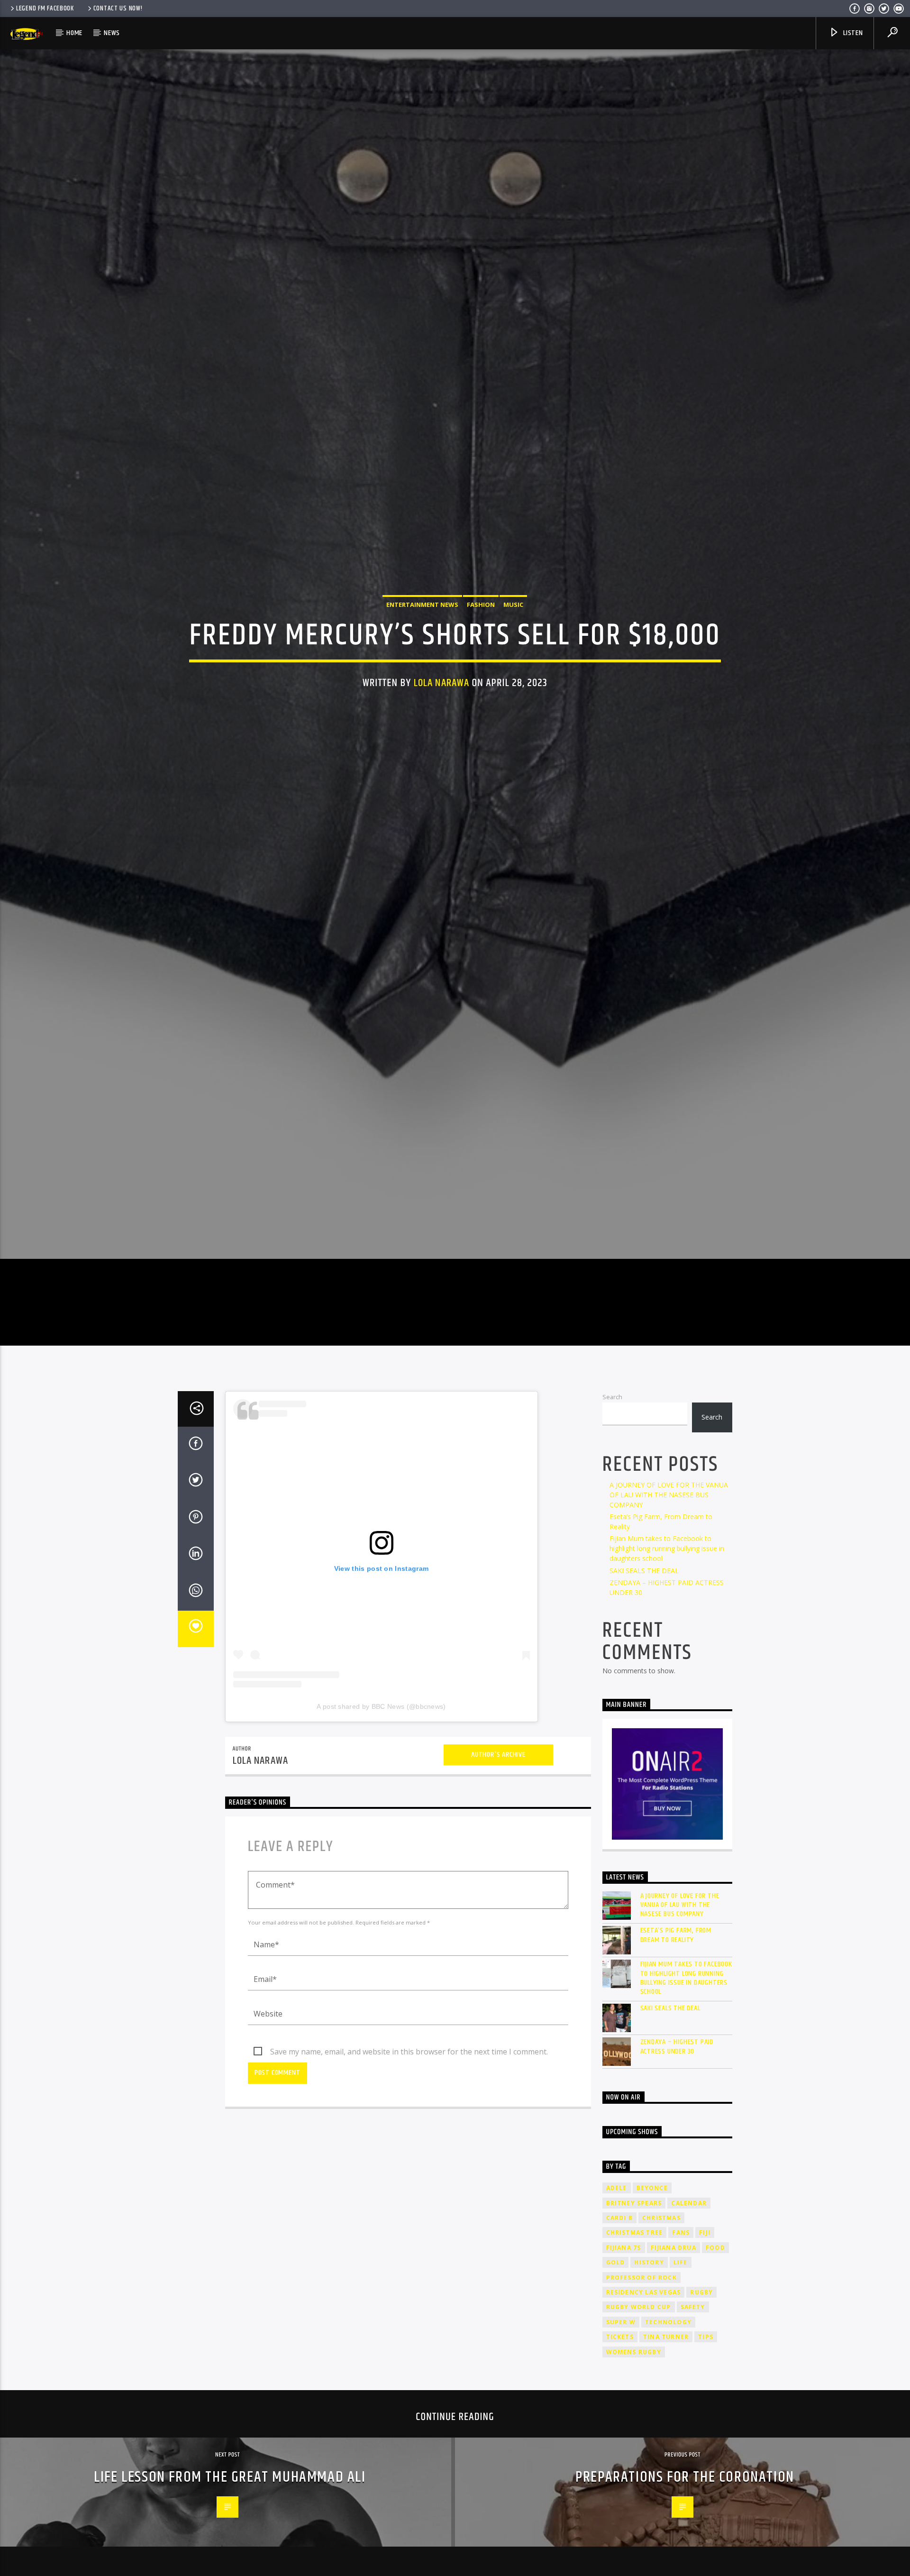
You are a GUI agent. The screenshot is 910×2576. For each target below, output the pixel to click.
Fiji (705, 2352)
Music (513, 660)
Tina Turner (666, 2457)
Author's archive (498, 1874)
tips (706, 2457)
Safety (693, 2427)
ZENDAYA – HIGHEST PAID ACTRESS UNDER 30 (677, 2166)
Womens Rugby (634, 2471)
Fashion (481, 660)
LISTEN (852, 33)
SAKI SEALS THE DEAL (644, 1690)
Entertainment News (422, 660)
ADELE (617, 2308)
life (681, 2382)
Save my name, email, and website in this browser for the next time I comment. (409, 2172)
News (112, 33)
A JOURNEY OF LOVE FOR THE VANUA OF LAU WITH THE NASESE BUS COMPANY (669, 1615)
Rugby (701, 2412)
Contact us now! (118, 9)
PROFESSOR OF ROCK (642, 2397)
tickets (620, 2457)
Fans (681, 2352)
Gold (616, 2382)
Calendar (689, 2323)
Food (715, 2367)
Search (612, 1516)
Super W (621, 2442)
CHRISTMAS (661, 2338)
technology (668, 2442)
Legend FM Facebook (45, 9)
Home (74, 33)
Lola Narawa (441, 738)
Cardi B (619, 2338)
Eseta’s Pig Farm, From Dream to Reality (676, 2055)
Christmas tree (635, 2352)
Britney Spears (634, 2323)
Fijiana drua (673, 2367)
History (649, 2382)
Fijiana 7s (624, 2367)
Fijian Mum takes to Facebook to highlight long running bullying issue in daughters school (667, 1668)
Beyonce (652, 2308)
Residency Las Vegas (644, 2412)
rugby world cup (639, 2427)
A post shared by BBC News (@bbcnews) (381, 1826)
